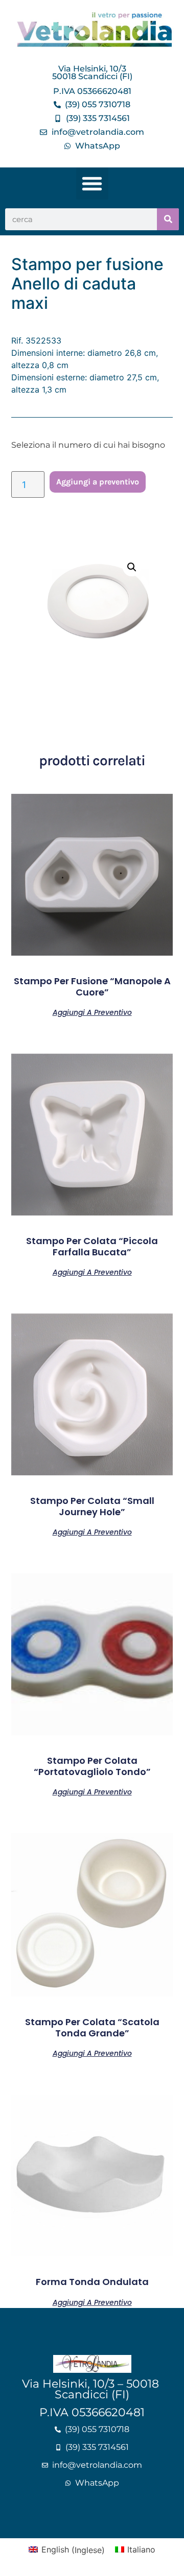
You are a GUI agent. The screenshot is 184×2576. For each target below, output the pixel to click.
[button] (92, 184)
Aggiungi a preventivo (98, 482)
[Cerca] (168, 219)
